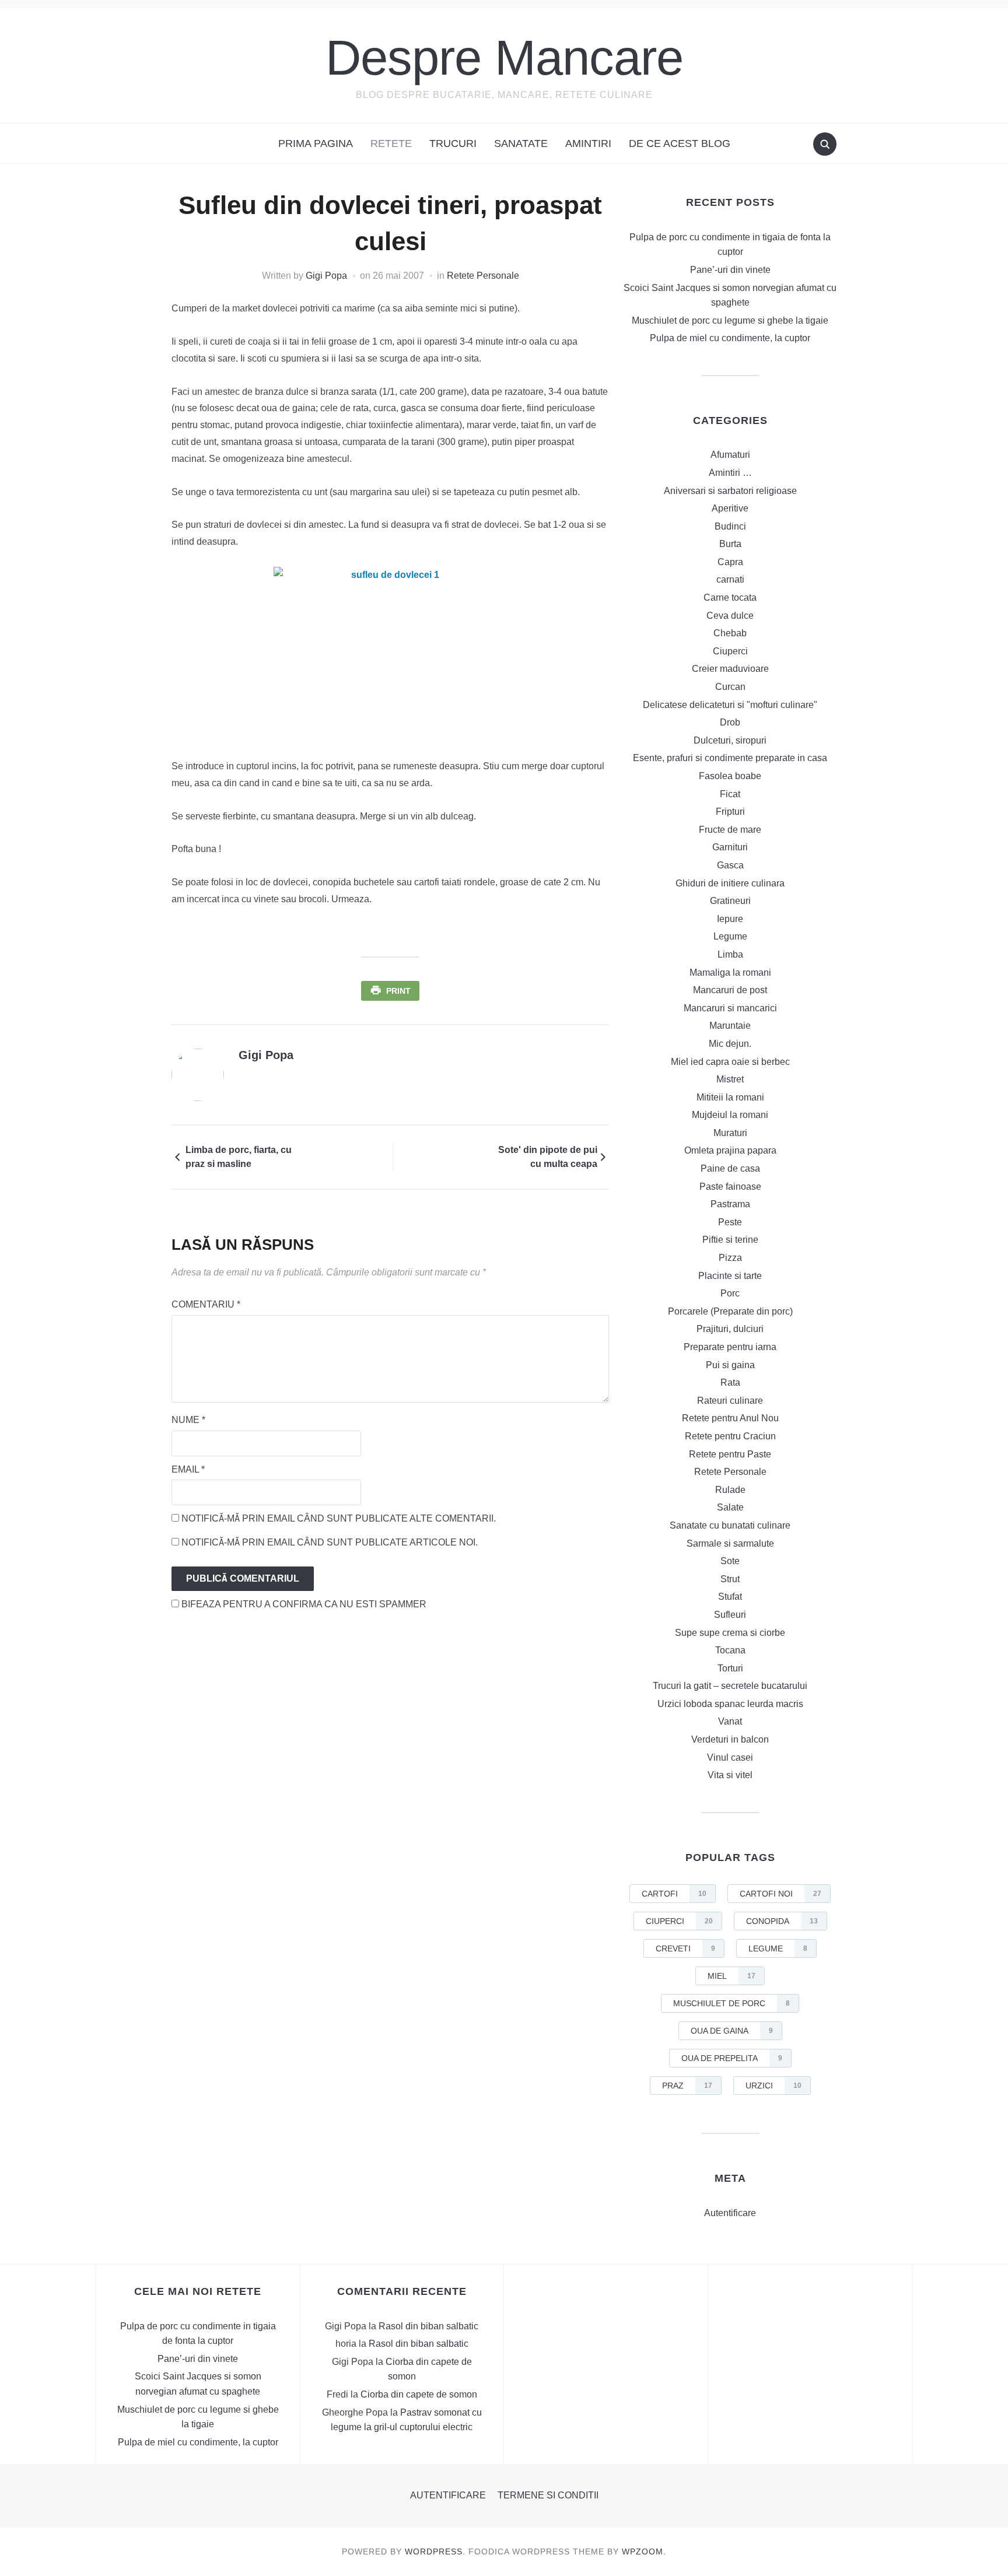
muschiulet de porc (731, 2003)
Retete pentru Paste (730, 1454)
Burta (730, 544)
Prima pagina (316, 143)
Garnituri (730, 847)
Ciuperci (730, 651)
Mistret (730, 1079)
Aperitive (730, 508)
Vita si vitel (730, 1775)
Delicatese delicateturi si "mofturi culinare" (730, 705)
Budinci (730, 526)
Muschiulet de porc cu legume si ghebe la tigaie (730, 320)
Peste (730, 1222)
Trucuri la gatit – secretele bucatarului (730, 1686)
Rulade (730, 1490)
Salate (730, 1507)
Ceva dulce (730, 616)
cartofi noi (780, 1894)
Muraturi (730, 1133)
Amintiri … (730, 473)
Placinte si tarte (730, 1276)
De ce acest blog (680, 143)
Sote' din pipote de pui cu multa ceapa (548, 1157)
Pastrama (730, 1204)
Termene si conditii (548, 2495)
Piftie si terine (730, 1240)
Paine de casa (730, 1168)
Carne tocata (730, 597)
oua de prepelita (732, 2058)
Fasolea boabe (730, 776)
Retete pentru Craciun (730, 1436)
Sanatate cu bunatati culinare (730, 1525)
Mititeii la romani (730, 1097)
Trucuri (453, 143)
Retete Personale (483, 276)
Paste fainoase (730, 1187)
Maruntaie (730, 1026)
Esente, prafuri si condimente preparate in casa (730, 758)
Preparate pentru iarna (730, 1347)
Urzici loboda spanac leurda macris (730, 1704)
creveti (685, 1948)
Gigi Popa (326, 276)
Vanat (730, 1721)
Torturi (730, 1668)
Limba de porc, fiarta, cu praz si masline (239, 1157)
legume (778, 1948)
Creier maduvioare (730, 669)
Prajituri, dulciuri (730, 1329)
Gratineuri (730, 901)
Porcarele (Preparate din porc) (730, 1311)
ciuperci (679, 1921)
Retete (391, 143)
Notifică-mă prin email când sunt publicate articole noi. (330, 1542)
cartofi (674, 1894)
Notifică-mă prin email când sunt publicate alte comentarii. (339, 1518)
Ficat (730, 794)
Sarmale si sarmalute (730, 1543)
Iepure (730, 919)
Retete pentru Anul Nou (730, 1418)
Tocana (730, 1650)
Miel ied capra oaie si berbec (730, 1062)
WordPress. (435, 2552)
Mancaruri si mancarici (730, 1008)
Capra (730, 562)
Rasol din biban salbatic (428, 2326)
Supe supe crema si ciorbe (730, 1633)
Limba (730, 954)
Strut (730, 1579)
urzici (773, 2086)
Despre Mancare (504, 57)
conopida (782, 1921)
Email (188, 1469)
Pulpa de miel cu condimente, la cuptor (730, 338)
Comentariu (206, 1304)
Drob (730, 722)
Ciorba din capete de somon (419, 2394)
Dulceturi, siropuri (730, 740)
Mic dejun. (730, 1044)
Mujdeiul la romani (730, 1115)
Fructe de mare (730, 830)
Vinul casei (730, 1757)
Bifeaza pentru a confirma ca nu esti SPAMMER (303, 1604)
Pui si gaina (730, 1365)
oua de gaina (732, 2031)
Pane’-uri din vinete (730, 270)
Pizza (730, 1258)
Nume (188, 1420)
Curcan (730, 687)
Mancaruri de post (730, 990)
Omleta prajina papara (730, 1150)
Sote (730, 1561)
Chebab (730, 633)
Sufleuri (730, 1615)
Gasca (730, 865)
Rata (730, 1382)
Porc (730, 1293)
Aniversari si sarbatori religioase (730, 491)
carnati (730, 579)
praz (687, 2086)
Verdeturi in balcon (730, 1739)
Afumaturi (730, 455)
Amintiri (588, 143)
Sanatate (521, 143)
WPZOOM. (644, 2552)
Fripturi (730, 812)
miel (731, 1976)
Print (398, 991)
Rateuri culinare (730, 1401)
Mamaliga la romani (730, 972)
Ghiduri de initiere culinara (730, 883)
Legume (730, 936)
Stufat (730, 1597)
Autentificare (730, 2213)
